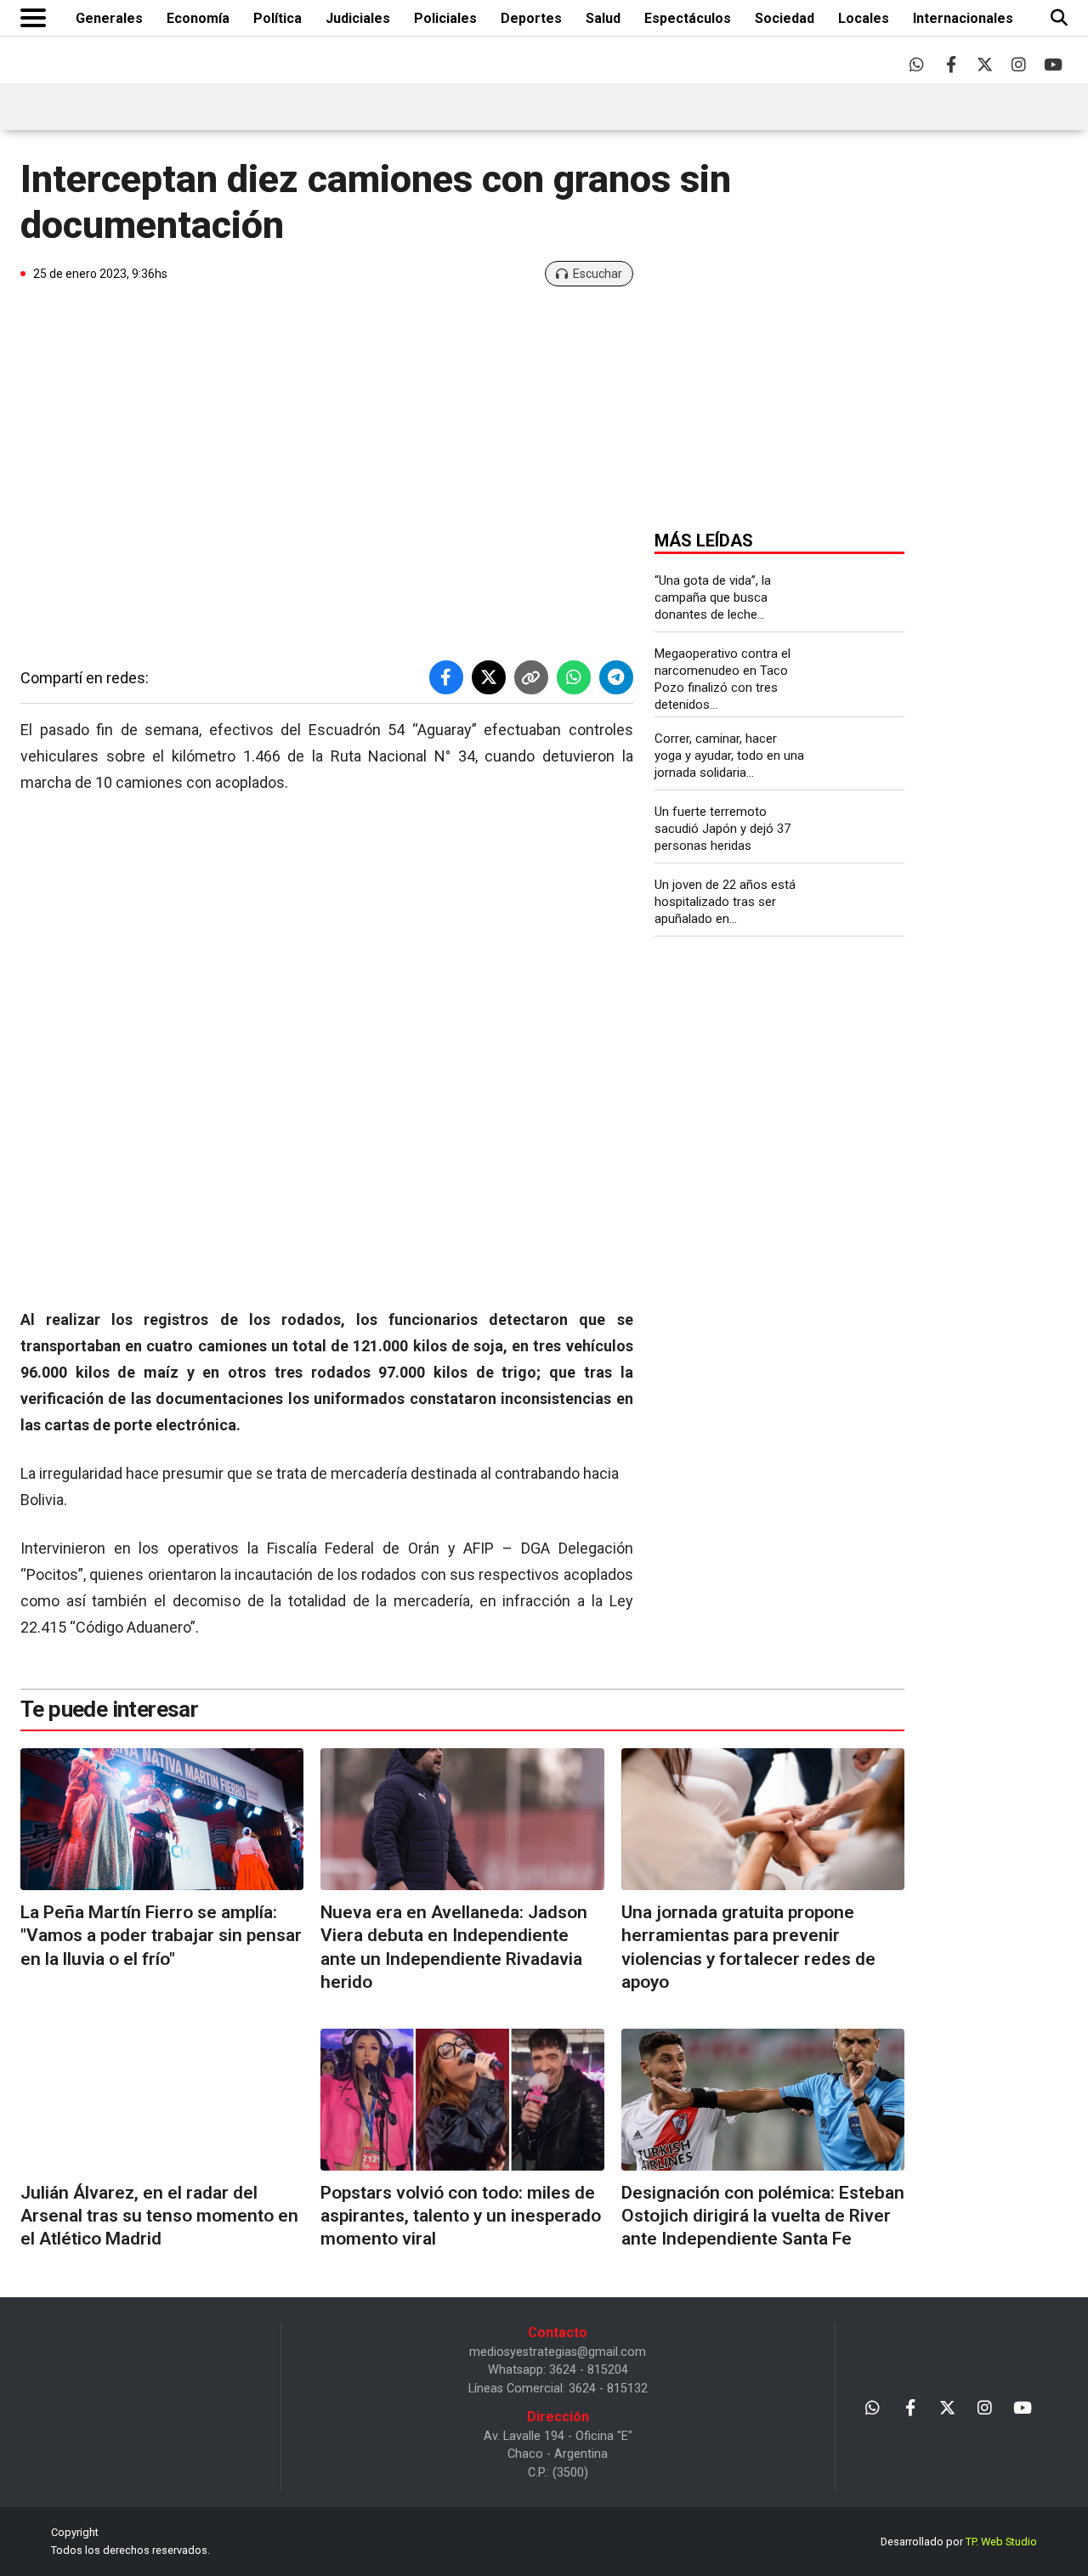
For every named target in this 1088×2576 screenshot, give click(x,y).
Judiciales (358, 18)
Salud (603, 18)
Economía (198, 18)
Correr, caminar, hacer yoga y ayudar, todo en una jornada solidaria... (729, 756)
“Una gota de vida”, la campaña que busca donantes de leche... (713, 597)
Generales (109, 18)
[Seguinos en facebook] (951, 64)
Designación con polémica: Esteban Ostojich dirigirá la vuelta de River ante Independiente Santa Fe (763, 2216)
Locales (864, 18)
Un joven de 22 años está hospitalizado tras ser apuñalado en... (725, 902)
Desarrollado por (959, 2542)
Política (278, 18)
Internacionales (963, 18)
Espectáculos (688, 18)
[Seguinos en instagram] (1019, 64)
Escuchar (598, 274)
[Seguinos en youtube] (1053, 64)
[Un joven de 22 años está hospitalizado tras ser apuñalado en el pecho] (862, 904)
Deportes (531, 18)
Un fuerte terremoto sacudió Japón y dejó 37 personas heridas (722, 829)
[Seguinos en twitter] (985, 64)
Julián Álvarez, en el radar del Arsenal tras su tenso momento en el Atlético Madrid (159, 2216)
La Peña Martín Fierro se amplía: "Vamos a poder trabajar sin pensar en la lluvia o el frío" (161, 1936)
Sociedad (785, 18)
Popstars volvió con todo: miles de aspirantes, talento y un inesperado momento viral (461, 2216)
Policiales (445, 18)
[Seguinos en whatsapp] (917, 64)
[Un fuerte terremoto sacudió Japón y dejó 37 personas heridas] (862, 831)
